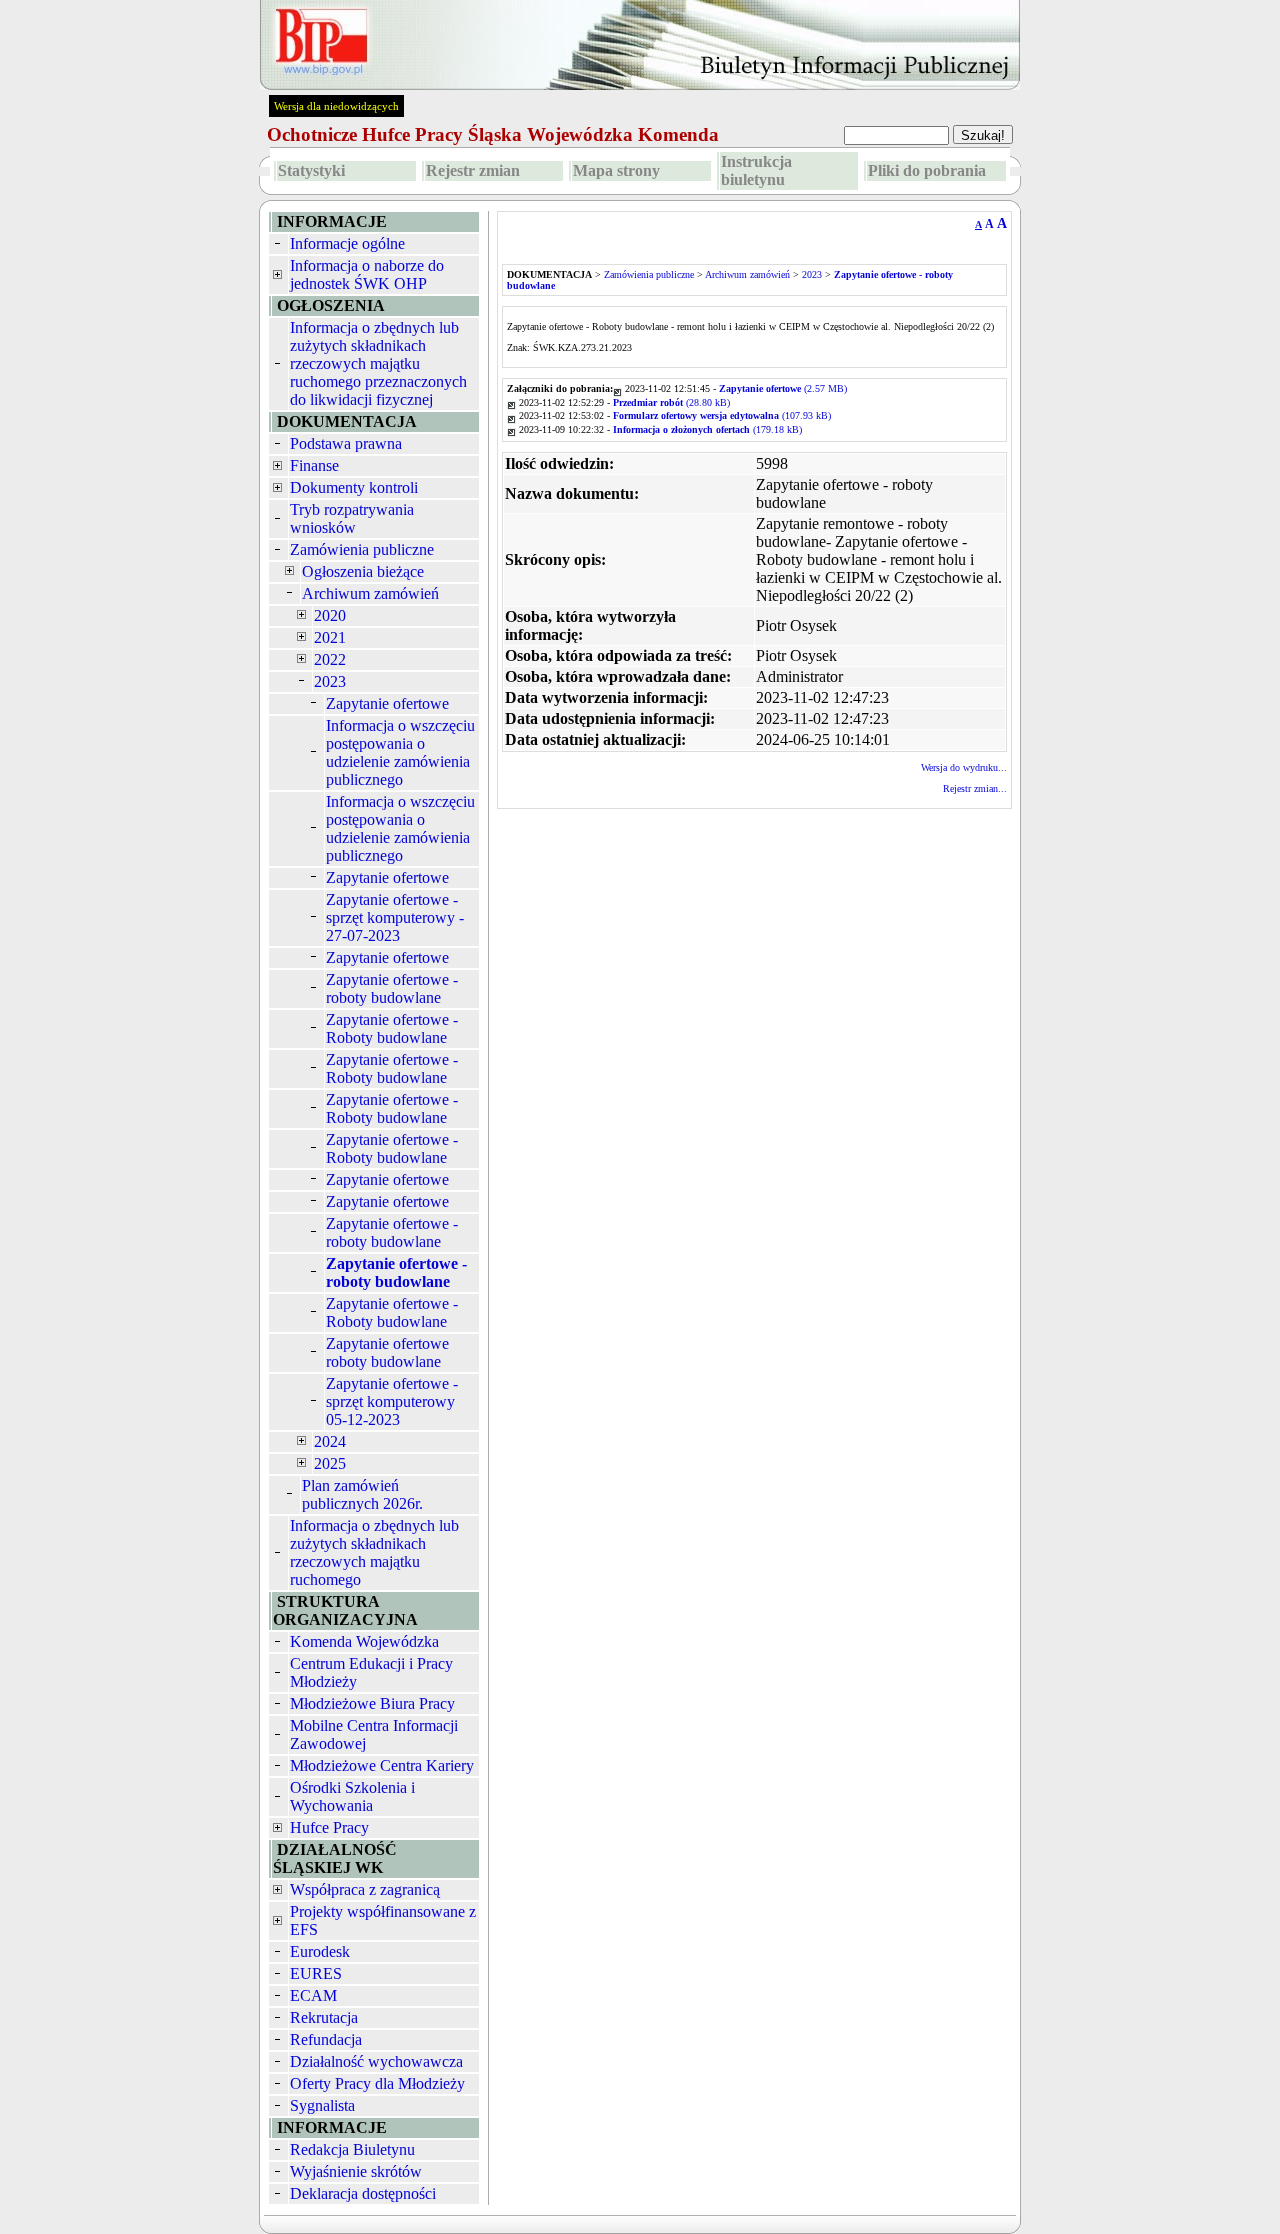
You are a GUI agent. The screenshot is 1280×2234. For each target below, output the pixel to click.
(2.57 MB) (783, 388)
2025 (330, 1463)
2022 (330, 659)
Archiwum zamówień (370, 593)
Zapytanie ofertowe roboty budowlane (387, 1352)
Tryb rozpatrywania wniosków (352, 518)
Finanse (314, 465)
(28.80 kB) (671, 402)
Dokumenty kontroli (354, 487)
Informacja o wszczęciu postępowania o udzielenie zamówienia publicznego (400, 752)
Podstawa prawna (346, 443)
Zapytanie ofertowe (387, 703)
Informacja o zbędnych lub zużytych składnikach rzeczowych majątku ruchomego (374, 1552)
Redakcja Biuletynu (352, 2149)
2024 (330, 1441)
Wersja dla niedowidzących (336, 106)
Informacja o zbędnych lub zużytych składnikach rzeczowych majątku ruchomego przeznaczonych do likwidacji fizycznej (378, 363)
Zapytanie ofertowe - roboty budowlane (392, 988)
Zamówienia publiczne (362, 549)
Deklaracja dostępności (363, 2193)
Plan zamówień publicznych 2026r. (362, 1494)
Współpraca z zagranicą (365, 1889)
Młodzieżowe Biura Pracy (372, 1703)
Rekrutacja (324, 2017)
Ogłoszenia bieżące (363, 571)
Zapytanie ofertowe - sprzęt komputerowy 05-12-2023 (392, 1401)
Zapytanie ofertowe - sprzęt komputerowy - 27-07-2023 (395, 917)
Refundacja (326, 2039)
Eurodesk (320, 1951)
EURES (316, 1973)
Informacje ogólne (347, 243)
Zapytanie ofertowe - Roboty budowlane (392, 1028)
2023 (330, 681)
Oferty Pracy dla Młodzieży (377, 2083)
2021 (330, 637)
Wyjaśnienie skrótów (356, 2171)
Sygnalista (322, 2105)
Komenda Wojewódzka (364, 1641)
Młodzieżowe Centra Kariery (382, 1765)
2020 (330, 615)
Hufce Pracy (329, 1827)
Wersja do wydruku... (964, 767)
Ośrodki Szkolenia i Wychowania (352, 1796)
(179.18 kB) (707, 429)
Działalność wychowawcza (376, 2061)
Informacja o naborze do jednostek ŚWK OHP (367, 274)
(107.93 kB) (722, 415)
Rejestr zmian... (975, 788)
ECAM (313, 1995)
